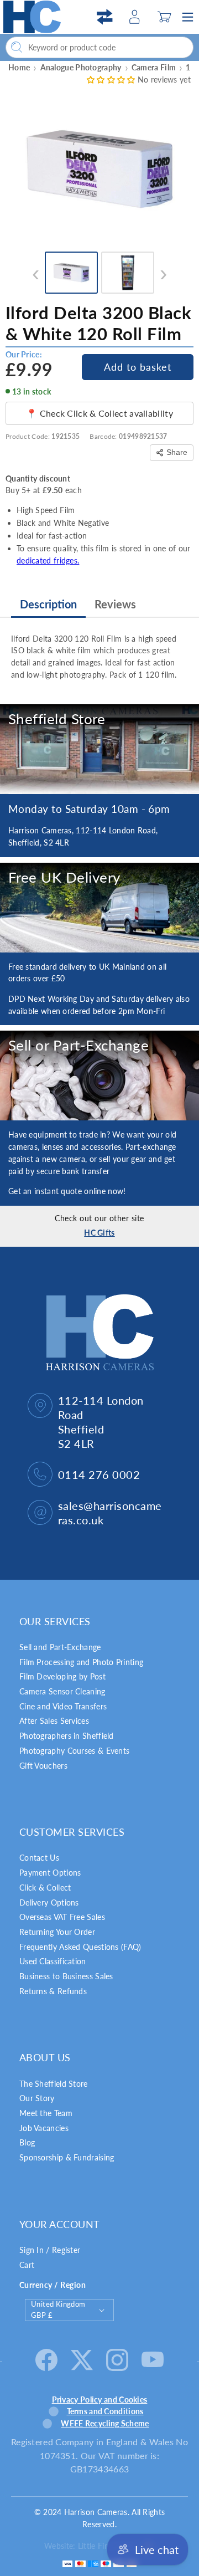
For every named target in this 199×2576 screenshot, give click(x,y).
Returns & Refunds (53, 1991)
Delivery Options (49, 1902)
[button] (164, 17)
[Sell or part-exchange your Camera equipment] (99, 1076)
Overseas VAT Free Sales (62, 1917)
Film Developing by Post (62, 1676)
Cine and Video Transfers (63, 1706)
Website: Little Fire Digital (90, 2546)
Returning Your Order (57, 1932)
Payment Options (50, 1873)
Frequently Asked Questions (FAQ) (80, 1947)
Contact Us (39, 1858)
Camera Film (154, 67)
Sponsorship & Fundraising (67, 2157)
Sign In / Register (50, 2250)
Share (177, 452)
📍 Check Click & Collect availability (99, 413)
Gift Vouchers (43, 1766)
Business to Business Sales (66, 1976)
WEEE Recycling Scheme (105, 2423)
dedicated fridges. (48, 560)
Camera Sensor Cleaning (62, 1691)
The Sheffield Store (54, 2084)
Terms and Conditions (105, 2411)
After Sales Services (54, 1721)
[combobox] (99, 47)
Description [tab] (48, 604)
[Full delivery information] (99, 908)
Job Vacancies (44, 2128)
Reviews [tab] (115, 604)
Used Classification (53, 1961)
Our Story (37, 2098)
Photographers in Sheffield (67, 1736)
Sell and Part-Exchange (60, 1647)
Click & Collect (45, 1888)
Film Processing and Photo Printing (81, 1662)
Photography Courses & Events (74, 1751)
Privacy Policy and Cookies (100, 2400)
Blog (27, 2142)
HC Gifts (99, 1233)
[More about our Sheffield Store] (99, 749)
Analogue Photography (81, 67)
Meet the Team (46, 2113)
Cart (27, 2265)
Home (19, 67)
